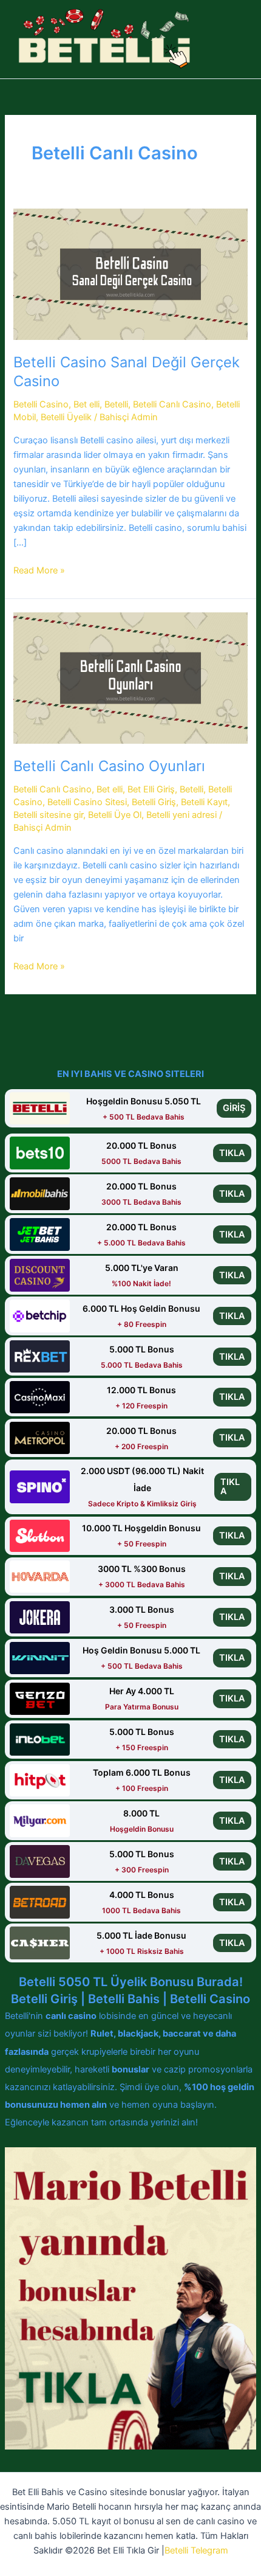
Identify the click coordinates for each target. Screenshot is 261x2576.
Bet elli (86, 404)
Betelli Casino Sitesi (87, 802)
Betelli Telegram (196, 2550)
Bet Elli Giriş (151, 789)
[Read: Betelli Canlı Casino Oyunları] (130, 677)
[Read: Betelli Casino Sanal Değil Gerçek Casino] (130, 274)
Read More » (39, 571)
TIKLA (232, 1153)
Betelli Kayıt (204, 802)
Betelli (116, 404)
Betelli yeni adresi (181, 815)
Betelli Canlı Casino (172, 404)
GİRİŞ (234, 1108)
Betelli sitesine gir (48, 815)
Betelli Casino (41, 404)
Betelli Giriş (154, 802)
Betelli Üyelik (66, 417)
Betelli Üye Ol (115, 815)
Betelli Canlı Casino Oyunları (109, 766)
